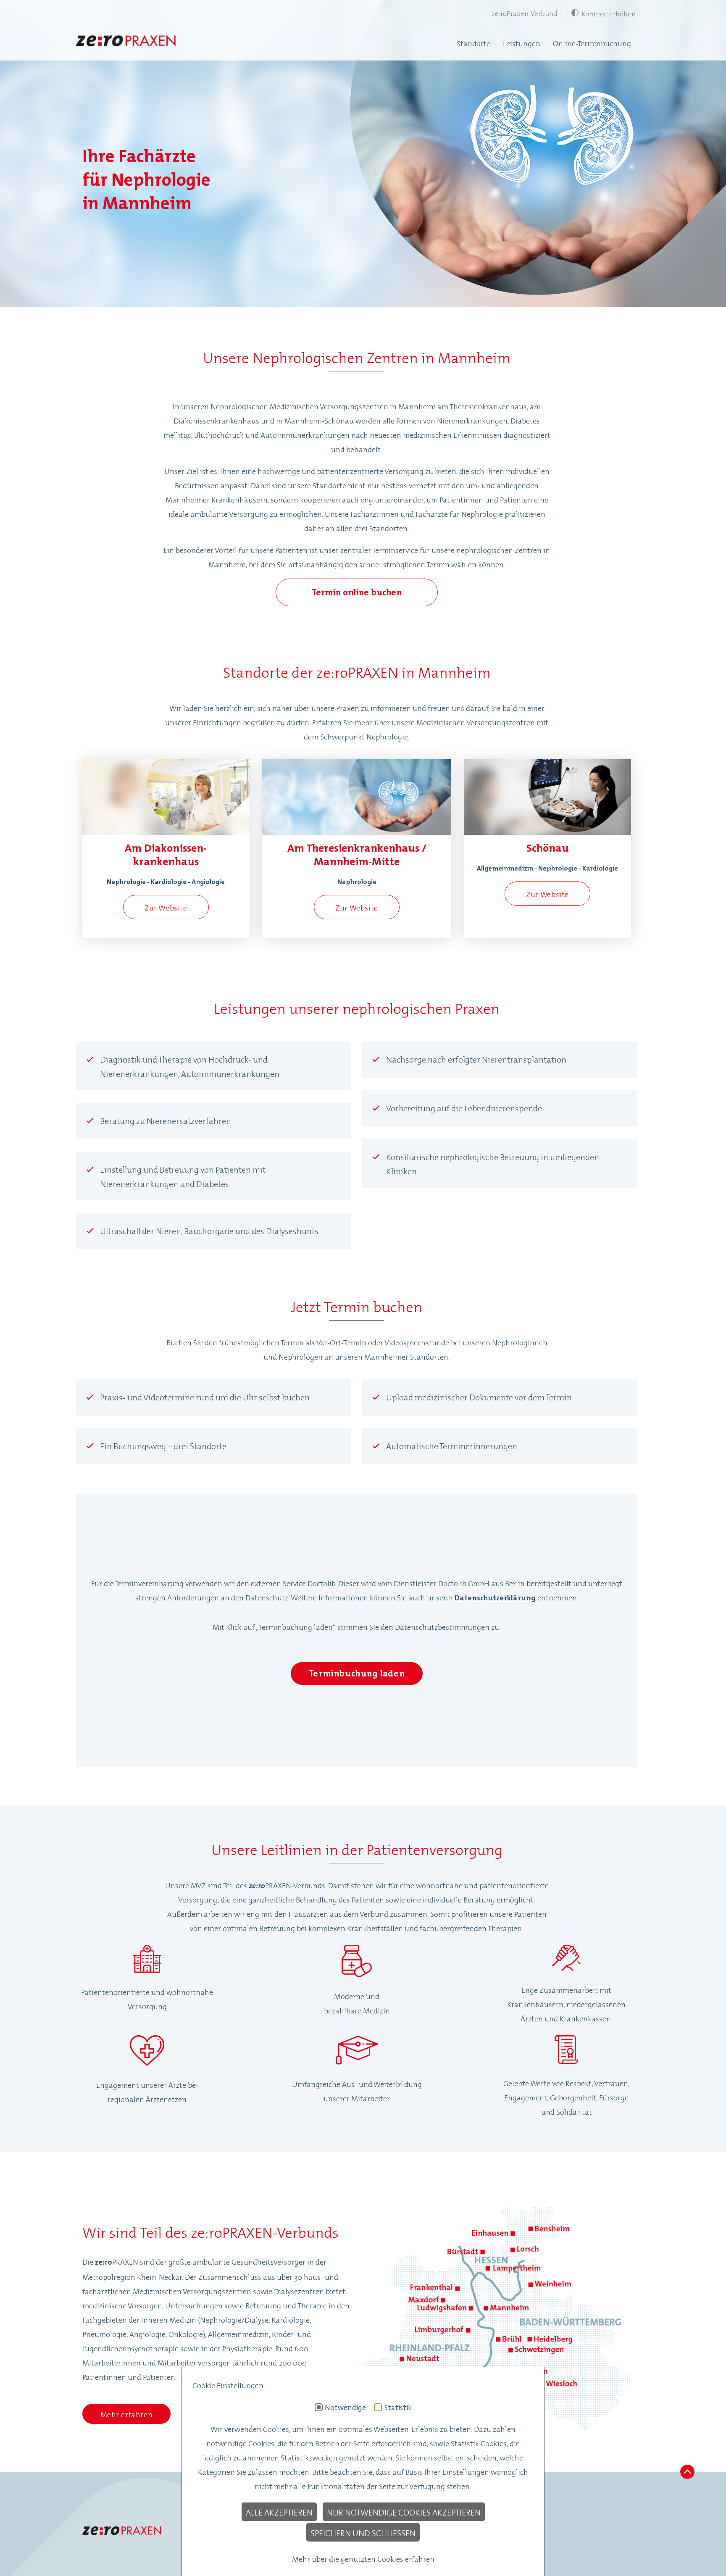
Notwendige (345, 2408)
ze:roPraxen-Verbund (525, 13)
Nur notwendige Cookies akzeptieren (404, 2512)
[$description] (126, 43)
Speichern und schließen (363, 2532)
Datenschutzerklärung (495, 1598)
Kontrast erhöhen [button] (609, 13)
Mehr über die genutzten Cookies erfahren (363, 2558)
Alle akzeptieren (279, 2512)
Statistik (398, 2408)
